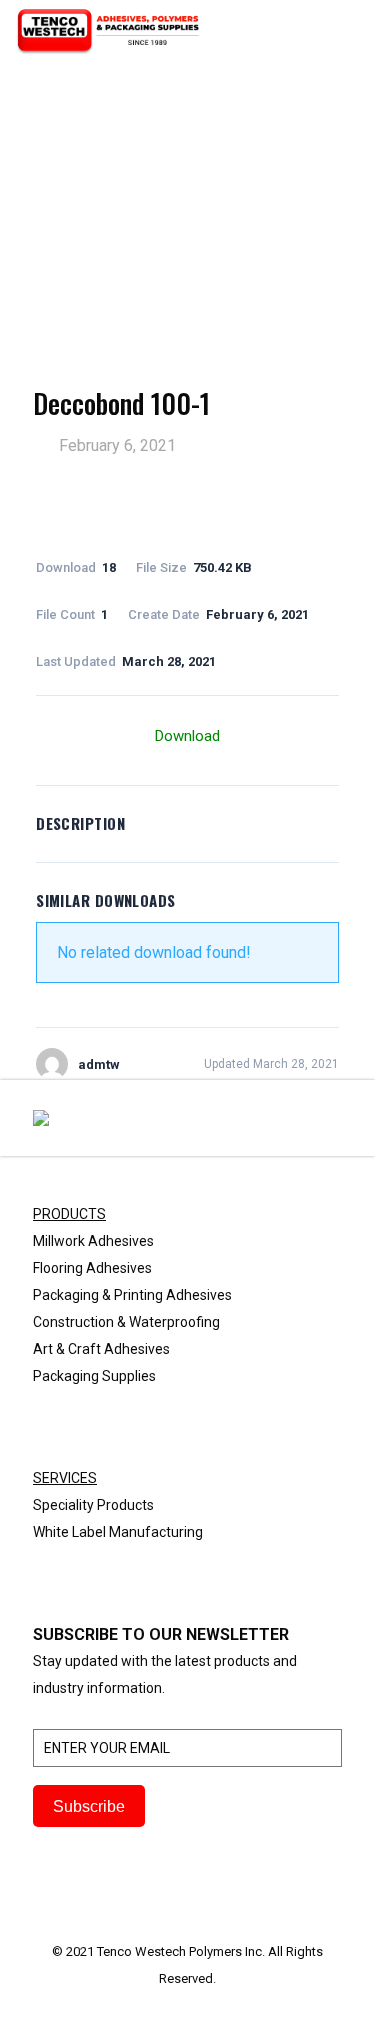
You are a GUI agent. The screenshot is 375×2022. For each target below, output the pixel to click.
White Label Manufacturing (118, 1532)
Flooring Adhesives (92, 1268)
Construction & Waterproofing (126, 1322)
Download (187, 736)
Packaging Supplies (94, 1376)
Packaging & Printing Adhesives (132, 1295)
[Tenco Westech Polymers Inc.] (108, 30)
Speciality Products (93, 1505)
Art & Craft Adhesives (101, 1349)
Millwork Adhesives (93, 1241)
